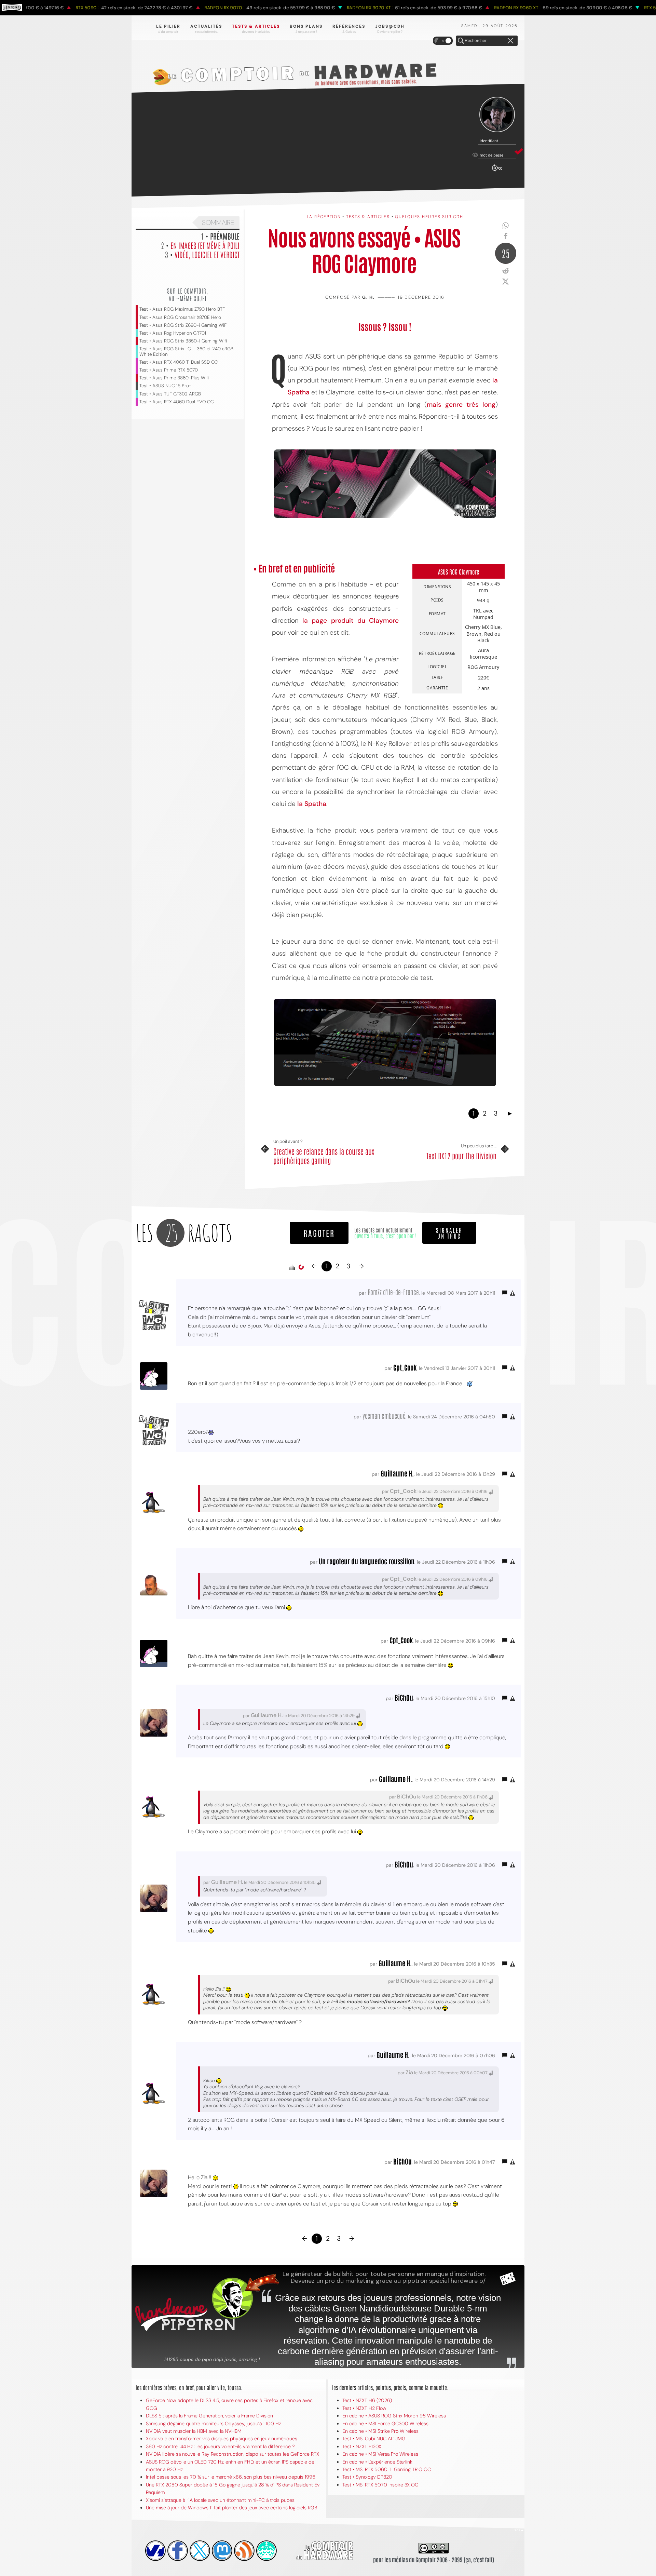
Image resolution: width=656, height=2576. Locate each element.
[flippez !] (222, 2551)
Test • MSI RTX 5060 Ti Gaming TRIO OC (387, 2469)
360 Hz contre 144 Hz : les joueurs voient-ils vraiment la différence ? (220, 2446)
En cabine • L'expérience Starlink (377, 2462)
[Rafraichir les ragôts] (301, 1267)
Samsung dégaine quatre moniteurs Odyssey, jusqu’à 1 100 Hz (213, 2424)
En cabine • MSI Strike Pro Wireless (380, 2431)
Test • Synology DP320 (367, 2477)
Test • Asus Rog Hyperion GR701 (173, 333)
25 (506, 253)
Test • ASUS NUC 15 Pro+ (165, 386)
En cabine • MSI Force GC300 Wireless (385, 2424)
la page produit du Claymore (351, 621)
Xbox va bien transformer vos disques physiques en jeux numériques (222, 2439)
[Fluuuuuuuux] (244, 2551)
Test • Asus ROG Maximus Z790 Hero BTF (182, 309)
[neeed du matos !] (266, 2551)
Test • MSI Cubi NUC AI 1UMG (374, 2439)
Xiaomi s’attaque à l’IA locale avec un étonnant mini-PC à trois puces (220, 2500)
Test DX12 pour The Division (461, 1156)
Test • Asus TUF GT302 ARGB (170, 394)
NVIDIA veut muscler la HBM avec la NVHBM (194, 2431)
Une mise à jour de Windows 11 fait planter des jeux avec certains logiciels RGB (231, 2508)
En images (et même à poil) (205, 245)
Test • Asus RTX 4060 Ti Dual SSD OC (179, 362)
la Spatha (312, 804)
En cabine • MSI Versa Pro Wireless (380, 2454)
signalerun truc (449, 1233)
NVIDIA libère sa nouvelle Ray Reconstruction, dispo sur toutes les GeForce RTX (233, 2454)
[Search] (461, 41)
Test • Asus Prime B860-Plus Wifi (174, 378)
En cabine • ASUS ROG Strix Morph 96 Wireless (394, 2416)
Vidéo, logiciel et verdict (207, 254)
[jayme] (178, 2551)
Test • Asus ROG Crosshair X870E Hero (180, 317)
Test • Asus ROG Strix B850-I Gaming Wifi (183, 341)
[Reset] (510, 41)
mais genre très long (461, 404)
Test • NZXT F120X (362, 2446)
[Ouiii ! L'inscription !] (497, 115)
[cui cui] (200, 2551)
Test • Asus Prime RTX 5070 (169, 370)
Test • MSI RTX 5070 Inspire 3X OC (380, 2485)
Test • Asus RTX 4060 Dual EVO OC (177, 402)
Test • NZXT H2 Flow (364, 2408)
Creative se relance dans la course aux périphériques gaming (324, 1156)
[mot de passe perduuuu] (497, 172)
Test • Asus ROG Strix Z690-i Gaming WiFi (183, 325)
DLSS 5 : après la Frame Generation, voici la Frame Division (209, 2416)
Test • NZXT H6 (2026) (367, 2400)
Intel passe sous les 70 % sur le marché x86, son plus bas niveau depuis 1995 (231, 2477)
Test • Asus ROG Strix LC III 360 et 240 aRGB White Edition (186, 351)
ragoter (319, 1233)
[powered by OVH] (155, 2551)
